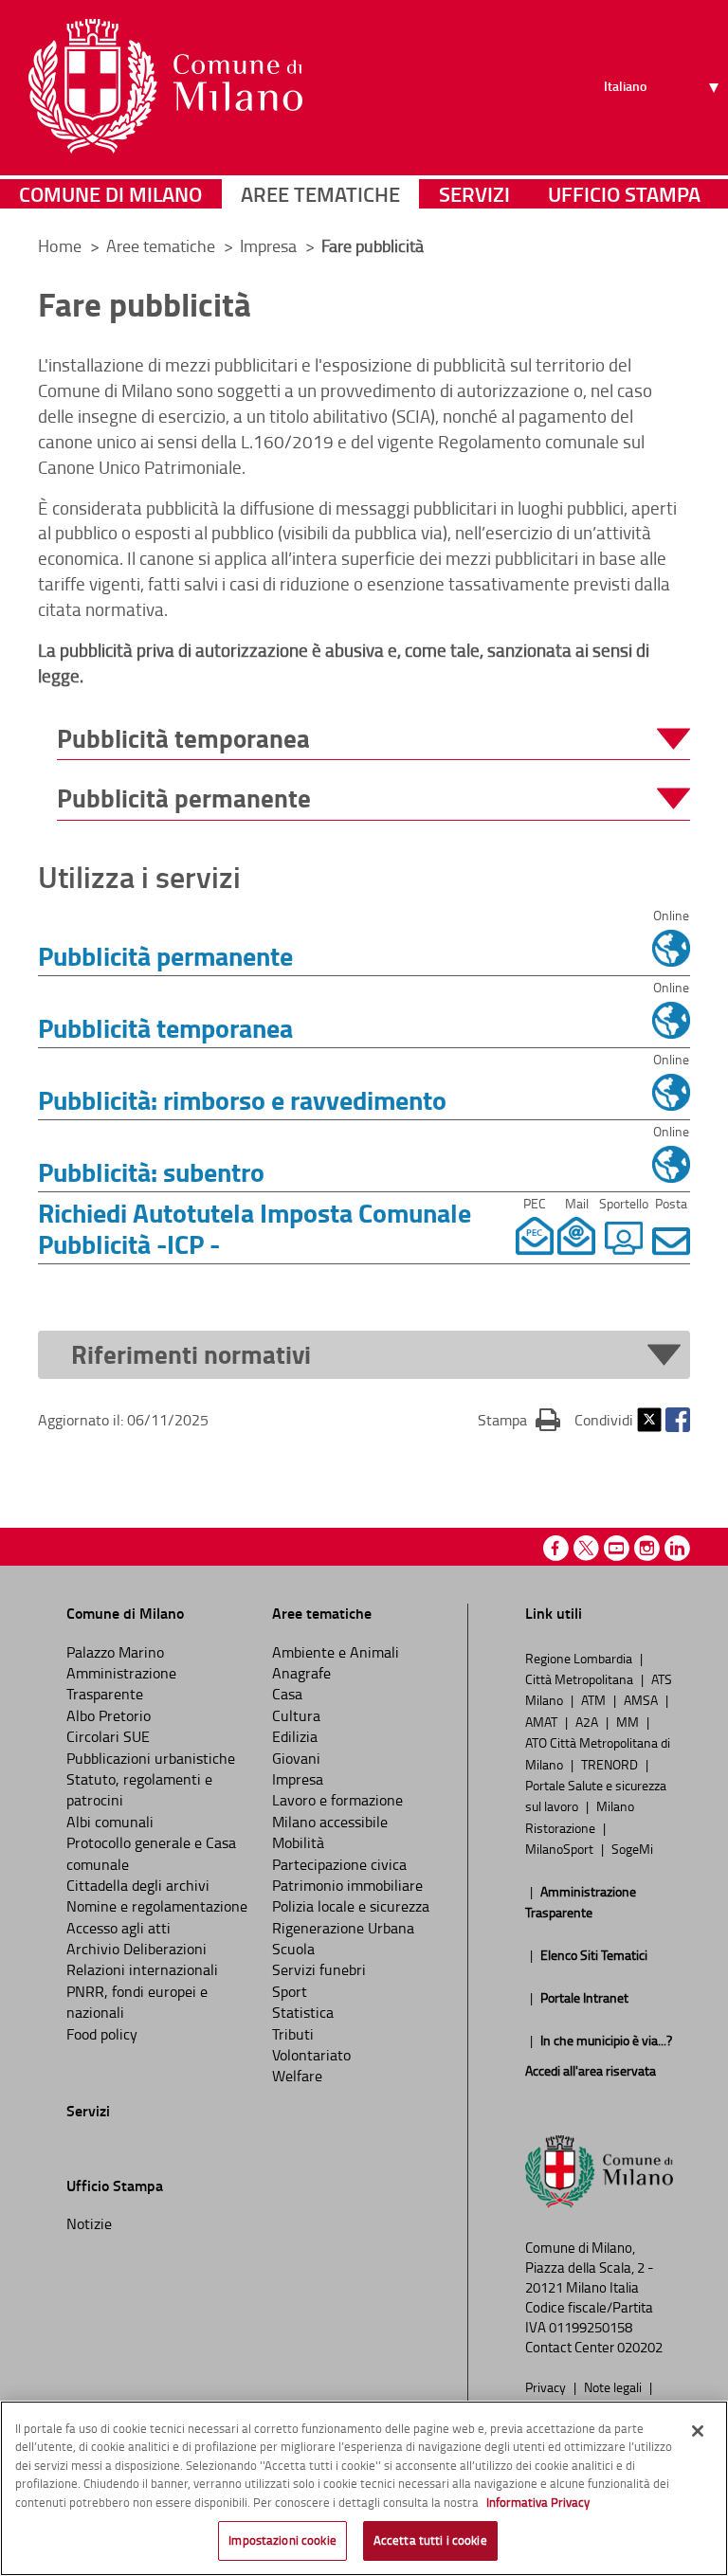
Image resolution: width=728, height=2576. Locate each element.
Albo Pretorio (109, 1715)
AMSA (642, 1699)
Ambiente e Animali (336, 1652)
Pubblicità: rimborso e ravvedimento (242, 1099)
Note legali (614, 2386)
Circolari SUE (108, 1736)
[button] (373, 739)
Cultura (296, 1715)
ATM (595, 1699)
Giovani (296, 1758)
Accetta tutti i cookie (430, 2540)
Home (60, 245)
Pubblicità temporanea (165, 1027)
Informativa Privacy (538, 2502)
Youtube (617, 1548)
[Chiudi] (698, 2431)
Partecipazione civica (339, 1864)
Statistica (303, 2012)
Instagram (647, 1548)
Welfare (297, 2076)
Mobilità (298, 1842)
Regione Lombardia (580, 1658)
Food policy (102, 2034)
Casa (287, 1694)
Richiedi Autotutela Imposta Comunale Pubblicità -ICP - (255, 1228)
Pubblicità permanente (165, 955)
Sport (290, 1991)
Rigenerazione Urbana (343, 1928)
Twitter (649, 1420)
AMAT (543, 1721)
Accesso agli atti (118, 1928)
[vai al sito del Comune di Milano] (165, 86)
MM (629, 1721)
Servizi (474, 194)
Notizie (89, 2223)
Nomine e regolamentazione (157, 1906)
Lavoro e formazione (337, 1800)
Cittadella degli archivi (138, 1885)
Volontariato (311, 2055)
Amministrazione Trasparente (121, 1683)
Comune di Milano (110, 194)
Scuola (293, 1949)
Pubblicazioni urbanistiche (151, 1758)
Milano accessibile (330, 1822)
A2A (588, 1721)
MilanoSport (561, 1848)
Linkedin (677, 1548)
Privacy (547, 2386)
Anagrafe (301, 1673)
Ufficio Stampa (624, 194)
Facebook (678, 1420)
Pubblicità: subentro (151, 1171)
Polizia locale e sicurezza (351, 1906)
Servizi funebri (319, 1969)
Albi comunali (110, 1822)
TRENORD (611, 1764)
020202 (640, 2347)
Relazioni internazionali (142, 1969)
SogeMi (632, 1848)
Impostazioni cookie (282, 2540)
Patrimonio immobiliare (347, 1885)
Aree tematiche (320, 194)
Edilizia (295, 1736)
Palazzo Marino (115, 1652)
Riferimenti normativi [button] (191, 1355)
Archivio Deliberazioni (136, 1949)
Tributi (293, 2034)
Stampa (519, 1419)
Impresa (270, 245)
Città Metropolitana (581, 1678)
